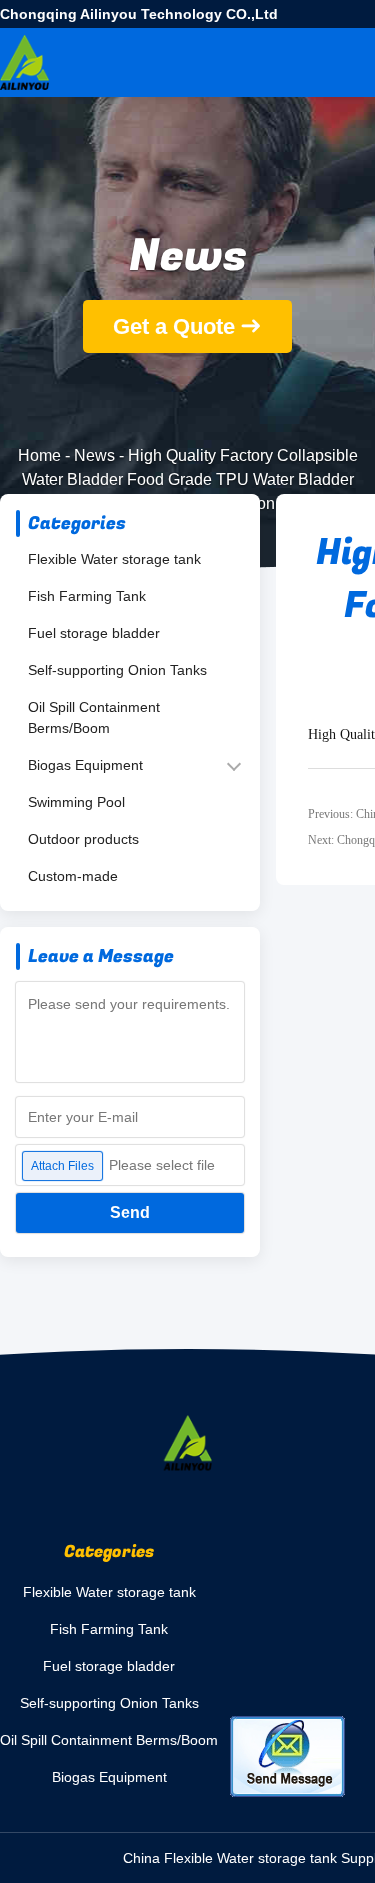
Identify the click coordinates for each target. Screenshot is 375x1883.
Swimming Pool (76, 802)
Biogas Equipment (85, 765)
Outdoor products (83, 839)
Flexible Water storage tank (114, 559)
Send (130, 1212)
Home (39, 455)
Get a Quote (174, 326)
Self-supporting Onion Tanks (117, 670)
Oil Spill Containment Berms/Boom (94, 717)
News (94, 455)
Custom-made (73, 876)
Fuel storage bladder (94, 633)
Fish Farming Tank (87, 596)
